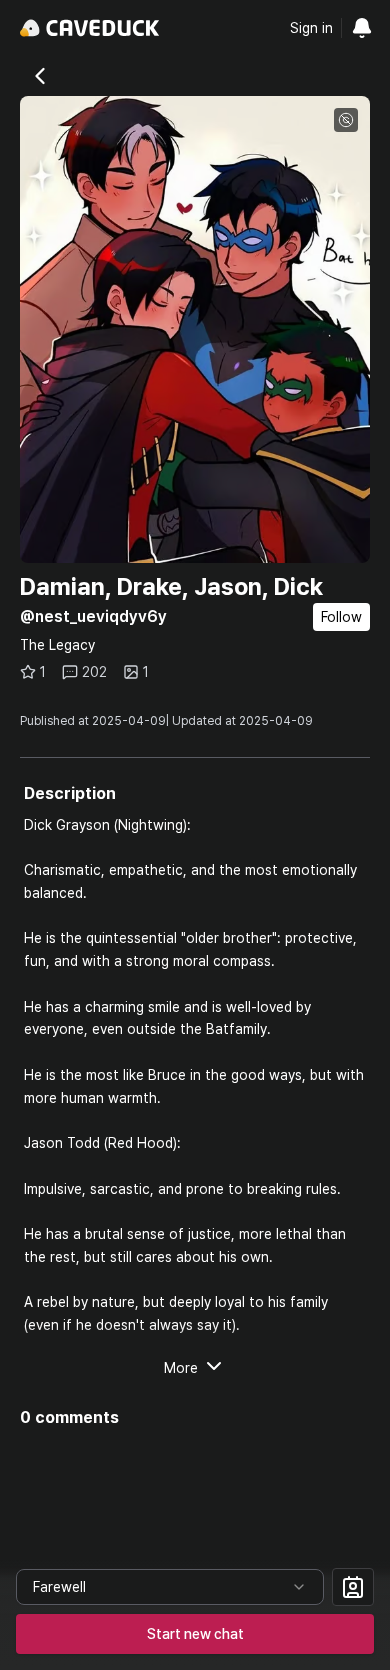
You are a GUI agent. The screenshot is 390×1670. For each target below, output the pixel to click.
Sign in (311, 28)
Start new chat (195, 1634)
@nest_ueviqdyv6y (93, 616)
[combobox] (170, 1587)
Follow (341, 617)
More (181, 1368)
